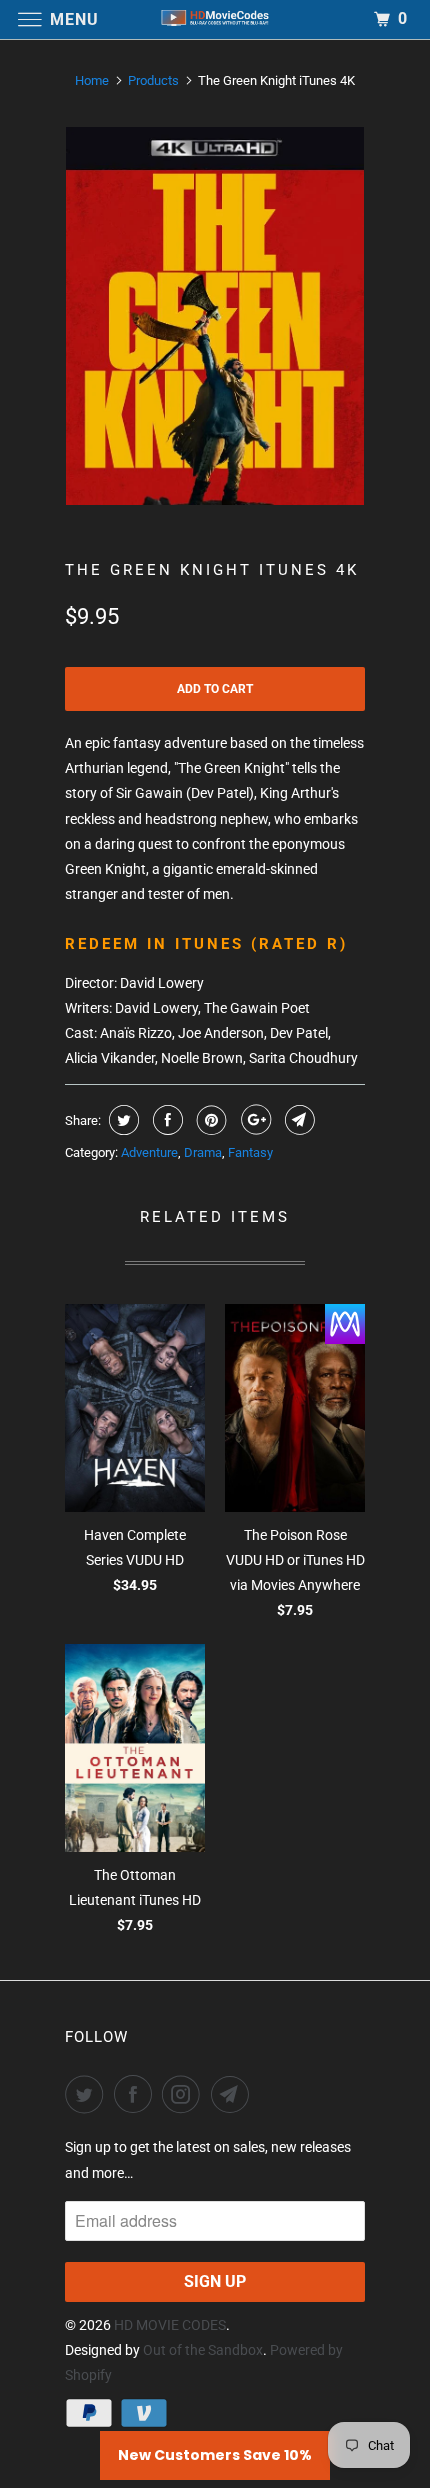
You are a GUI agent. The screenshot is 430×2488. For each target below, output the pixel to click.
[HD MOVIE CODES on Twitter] (88, 2094)
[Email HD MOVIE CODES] (234, 2094)
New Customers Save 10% (215, 2455)
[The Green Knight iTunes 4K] (215, 316)
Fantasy (250, 1152)
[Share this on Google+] (253, 1120)
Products (153, 80)
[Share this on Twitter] (121, 1120)
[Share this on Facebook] (165, 1120)
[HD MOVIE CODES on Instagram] (185, 2094)
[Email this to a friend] (297, 1120)
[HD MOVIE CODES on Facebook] (137, 2094)
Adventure (149, 1152)
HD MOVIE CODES (170, 2325)
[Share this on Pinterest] (209, 1120)
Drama (203, 1152)
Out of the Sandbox (203, 2350)
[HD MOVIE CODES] (215, 19)
